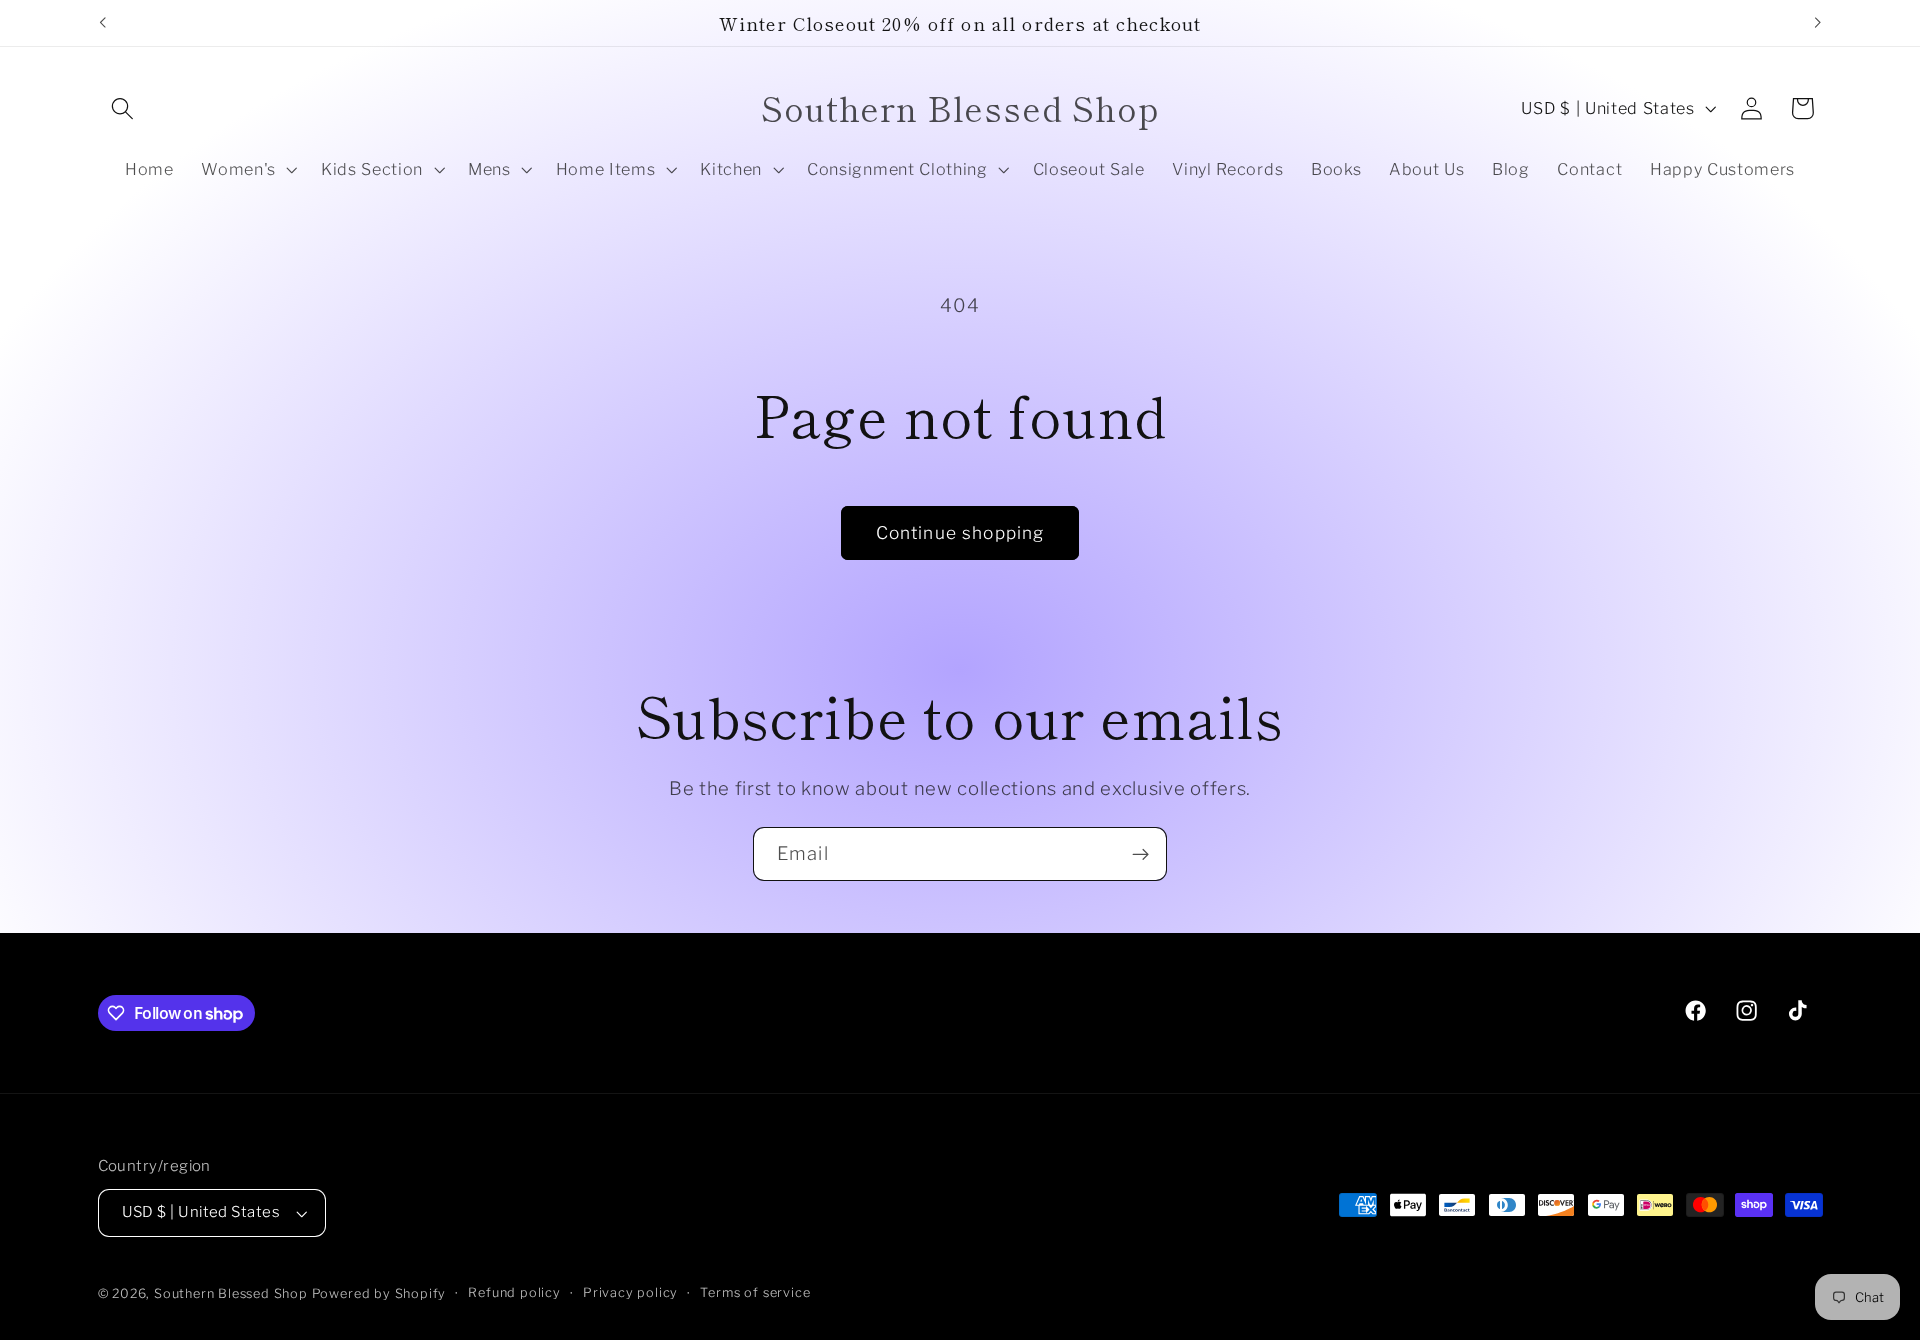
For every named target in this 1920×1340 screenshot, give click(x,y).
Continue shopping (960, 532)
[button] (123, 108)
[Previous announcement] (102, 23)
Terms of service (755, 1292)
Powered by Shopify (379, 1293)
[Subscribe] (1140, 854)
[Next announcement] (1818, 23)
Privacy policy (630, 1292)
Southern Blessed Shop (231, 1293)
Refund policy (514, 1292)
